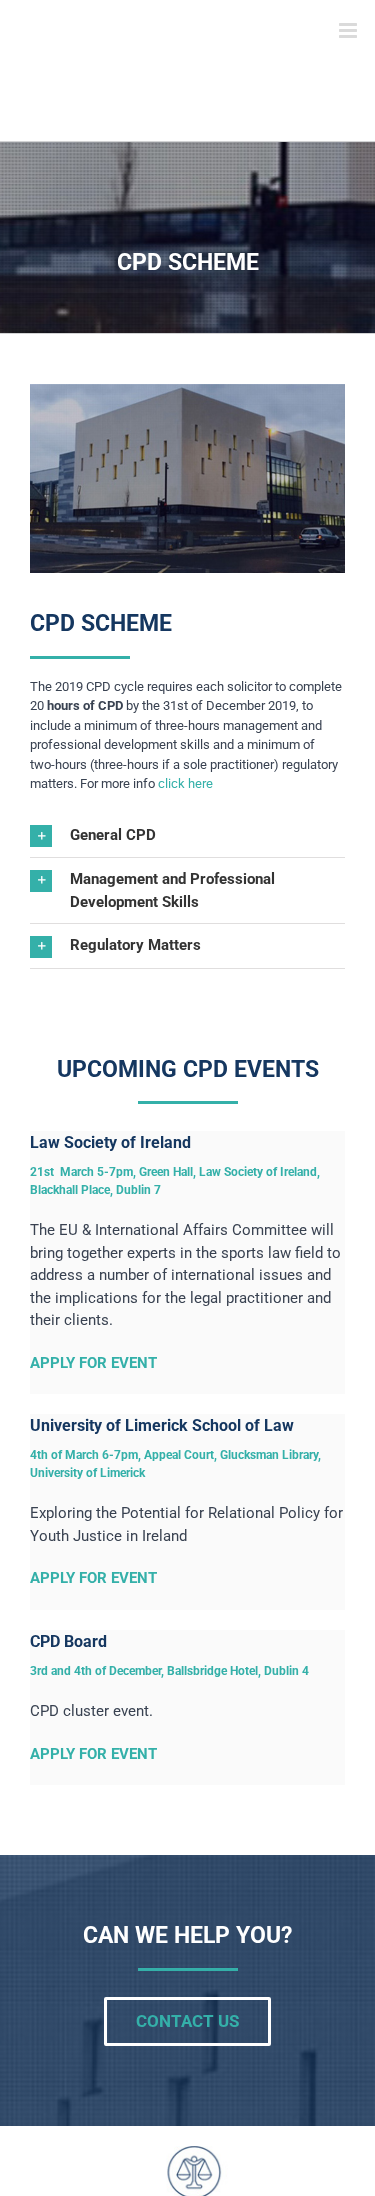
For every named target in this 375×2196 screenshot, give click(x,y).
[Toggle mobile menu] (349, 30)
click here (185, 783)
